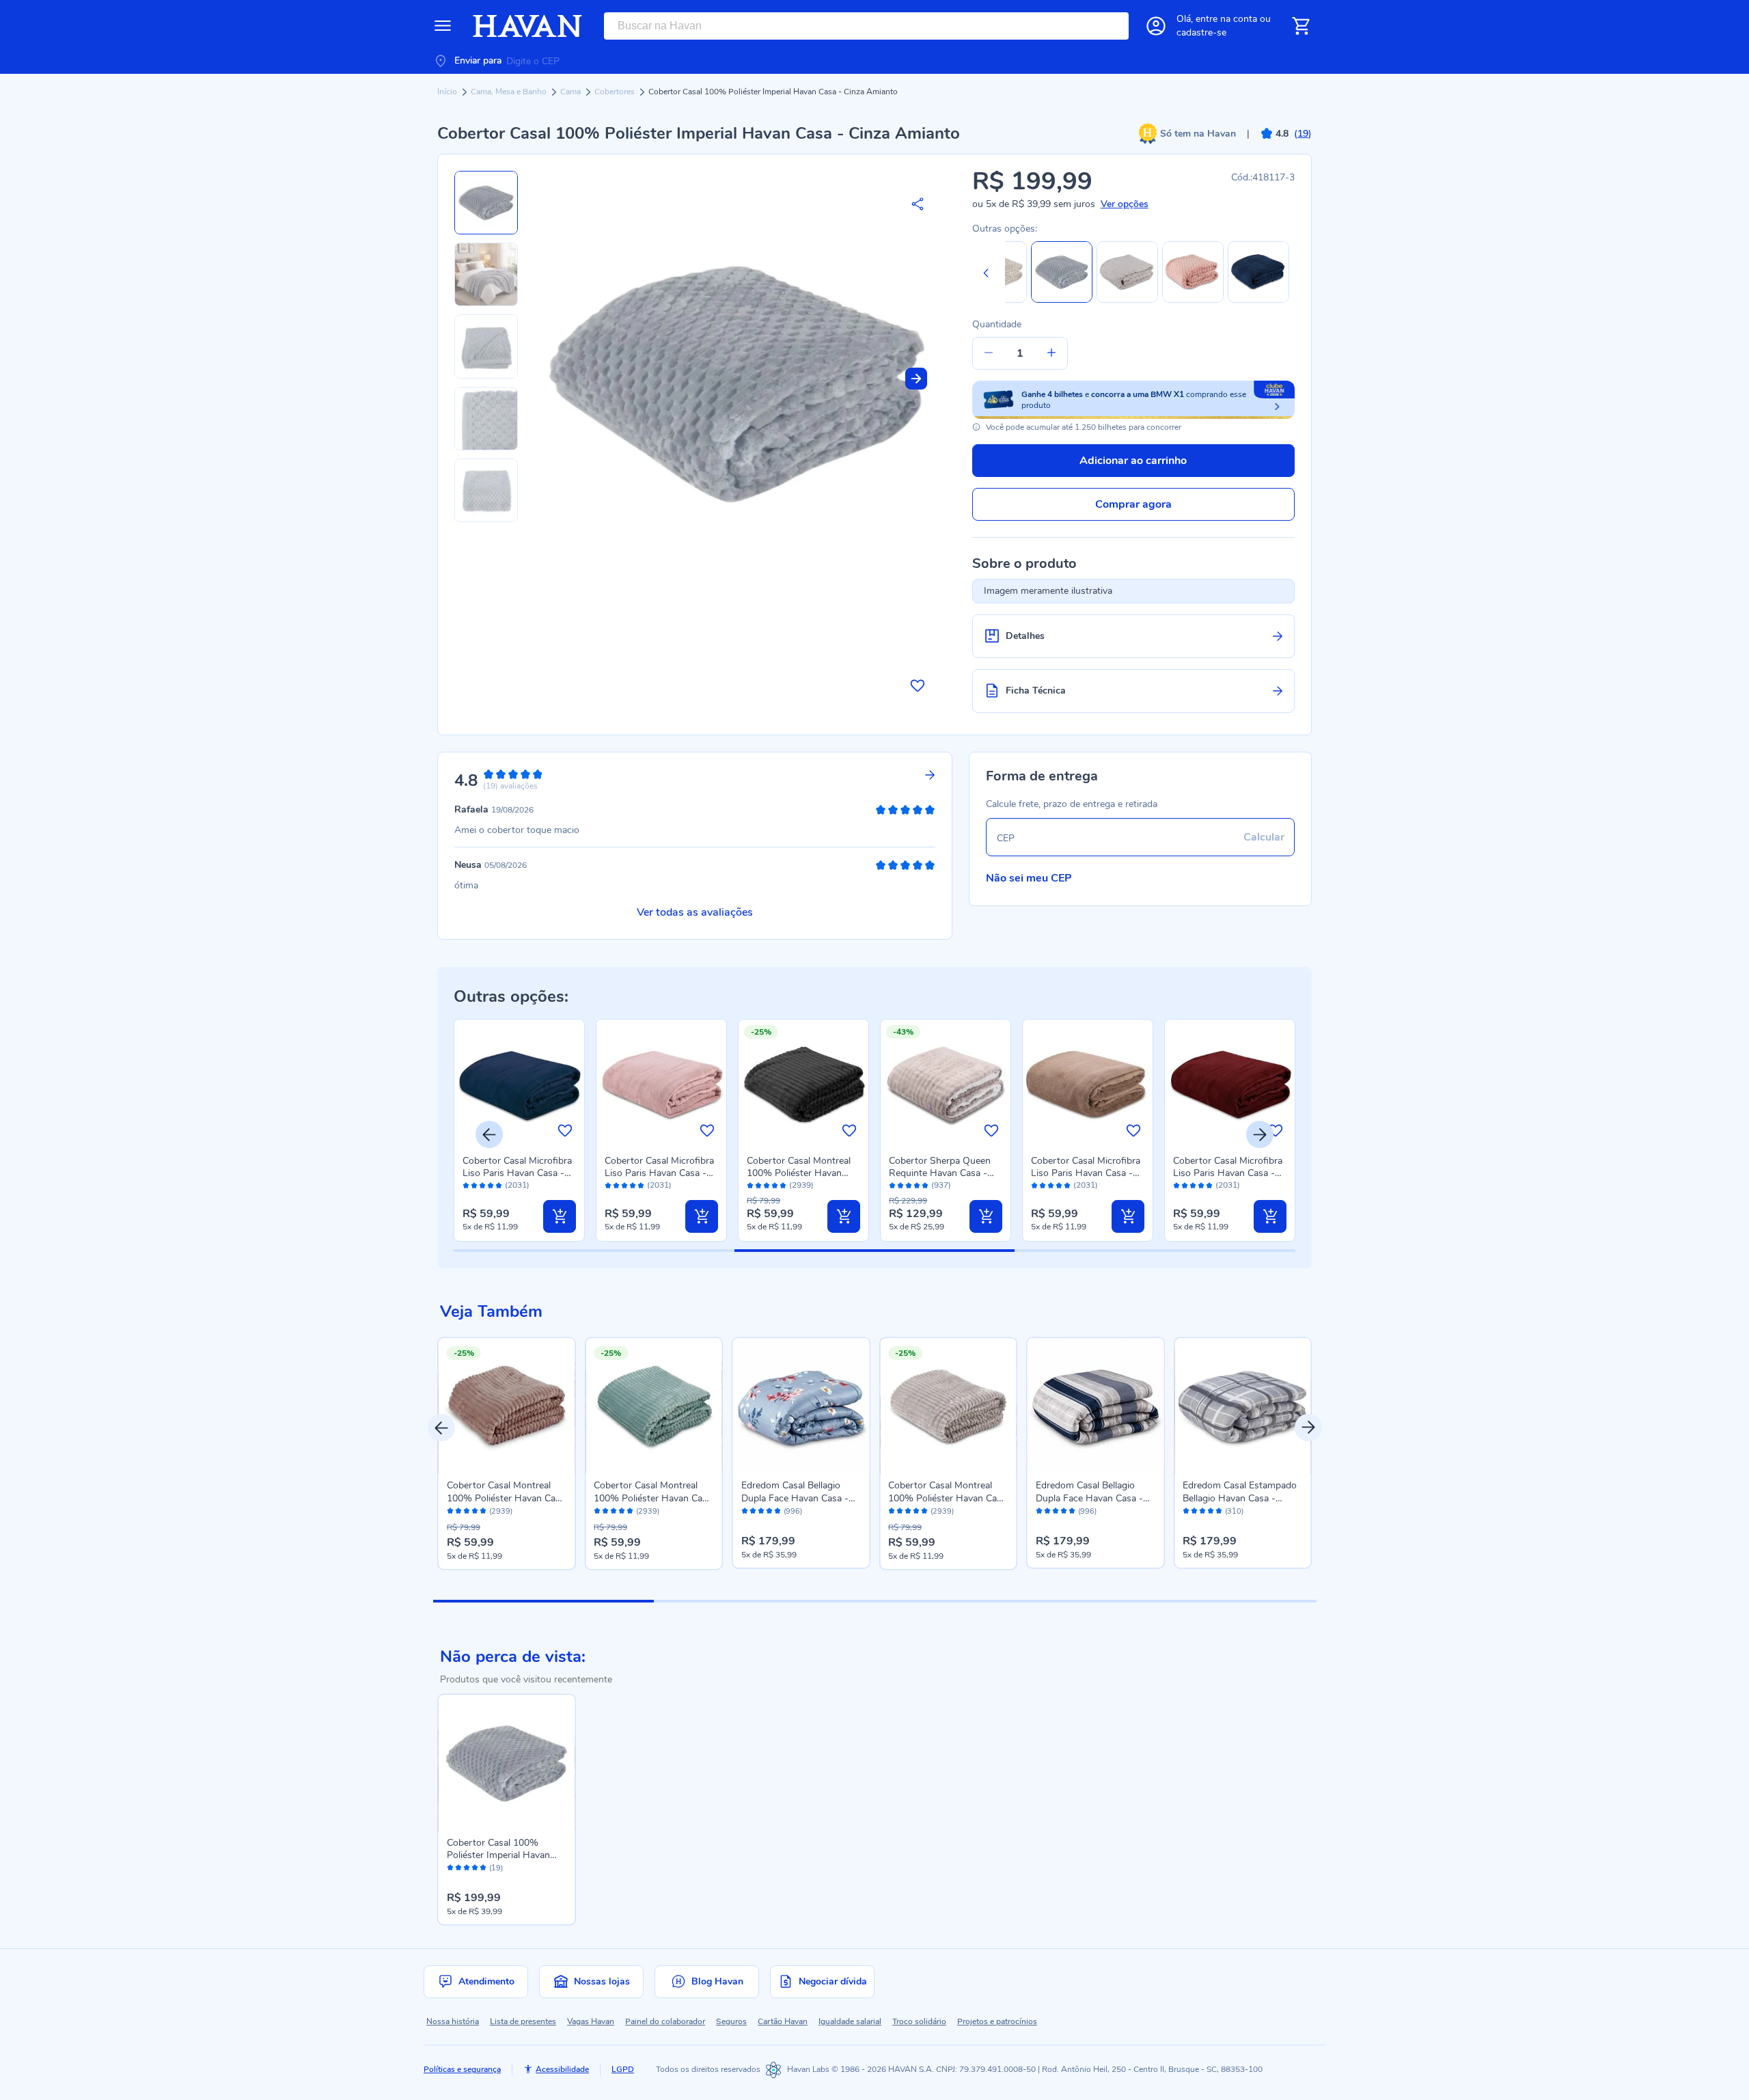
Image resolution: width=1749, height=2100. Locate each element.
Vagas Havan (591, 2021)
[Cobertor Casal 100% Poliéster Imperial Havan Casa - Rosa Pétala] (1193, 300)
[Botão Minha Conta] (1156, 26)
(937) (941, 1185)
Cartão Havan (783, 2021)
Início (448, 92)
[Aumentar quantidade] (1051, 353)
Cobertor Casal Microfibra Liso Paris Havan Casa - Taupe (1086, 1173)
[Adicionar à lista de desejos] (918, 685)
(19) (496, 1868)
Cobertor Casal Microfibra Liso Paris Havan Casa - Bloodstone (1228, 1173)
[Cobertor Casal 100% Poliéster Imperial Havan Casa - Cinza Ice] (1127, 300)
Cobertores (616, 92)
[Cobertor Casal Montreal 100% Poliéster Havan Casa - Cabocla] (507, 1406)
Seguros (731, 2021)
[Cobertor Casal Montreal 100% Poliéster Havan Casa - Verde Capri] (654, 1406)
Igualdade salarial (850, 2021)
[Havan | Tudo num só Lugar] (527, 26)
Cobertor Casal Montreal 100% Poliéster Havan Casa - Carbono (799, 1173)
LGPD (623, 2069)
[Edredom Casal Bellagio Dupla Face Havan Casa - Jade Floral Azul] (801, 1406)
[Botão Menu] (443, 26)
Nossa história (453, 2021)
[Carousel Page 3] (985, 1601)
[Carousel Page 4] (1206, 1601)
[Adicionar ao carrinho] (560, 1216)
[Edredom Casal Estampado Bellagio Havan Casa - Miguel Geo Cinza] (1243, 1406)
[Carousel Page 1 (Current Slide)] (543, 1601)
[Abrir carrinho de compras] (1301, 26)
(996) (793, 1512)
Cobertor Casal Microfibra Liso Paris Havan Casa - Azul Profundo (517, 1173)
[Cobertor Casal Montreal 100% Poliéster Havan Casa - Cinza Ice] (948, 1406)
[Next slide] (916, 379)
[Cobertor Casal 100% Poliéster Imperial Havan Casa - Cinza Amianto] (507, 1763)
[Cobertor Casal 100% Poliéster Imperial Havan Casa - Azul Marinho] (1258, 300)
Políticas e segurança (462, 2069)
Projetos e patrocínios (997, 2021)
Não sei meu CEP (1029, 878)
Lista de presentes (523, 2021)
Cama (571, 92)
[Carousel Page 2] (764, 1601)
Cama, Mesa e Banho (510, 92)
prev (441, 1428)
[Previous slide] (986, 273)
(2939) (801, 1185)
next (1308, 1428)
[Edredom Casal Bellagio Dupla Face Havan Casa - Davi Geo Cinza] (1096, 1406)
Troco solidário (919, 2021)
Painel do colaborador (665, 2021)
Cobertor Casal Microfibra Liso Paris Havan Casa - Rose (659, 1173)
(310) (1234, 1512)
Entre (1226, 19)
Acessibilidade (562, 2069)
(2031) (517, 1185)
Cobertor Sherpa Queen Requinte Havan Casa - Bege (940, 1173)
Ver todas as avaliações (695, 912)
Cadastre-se (1201, 32)
